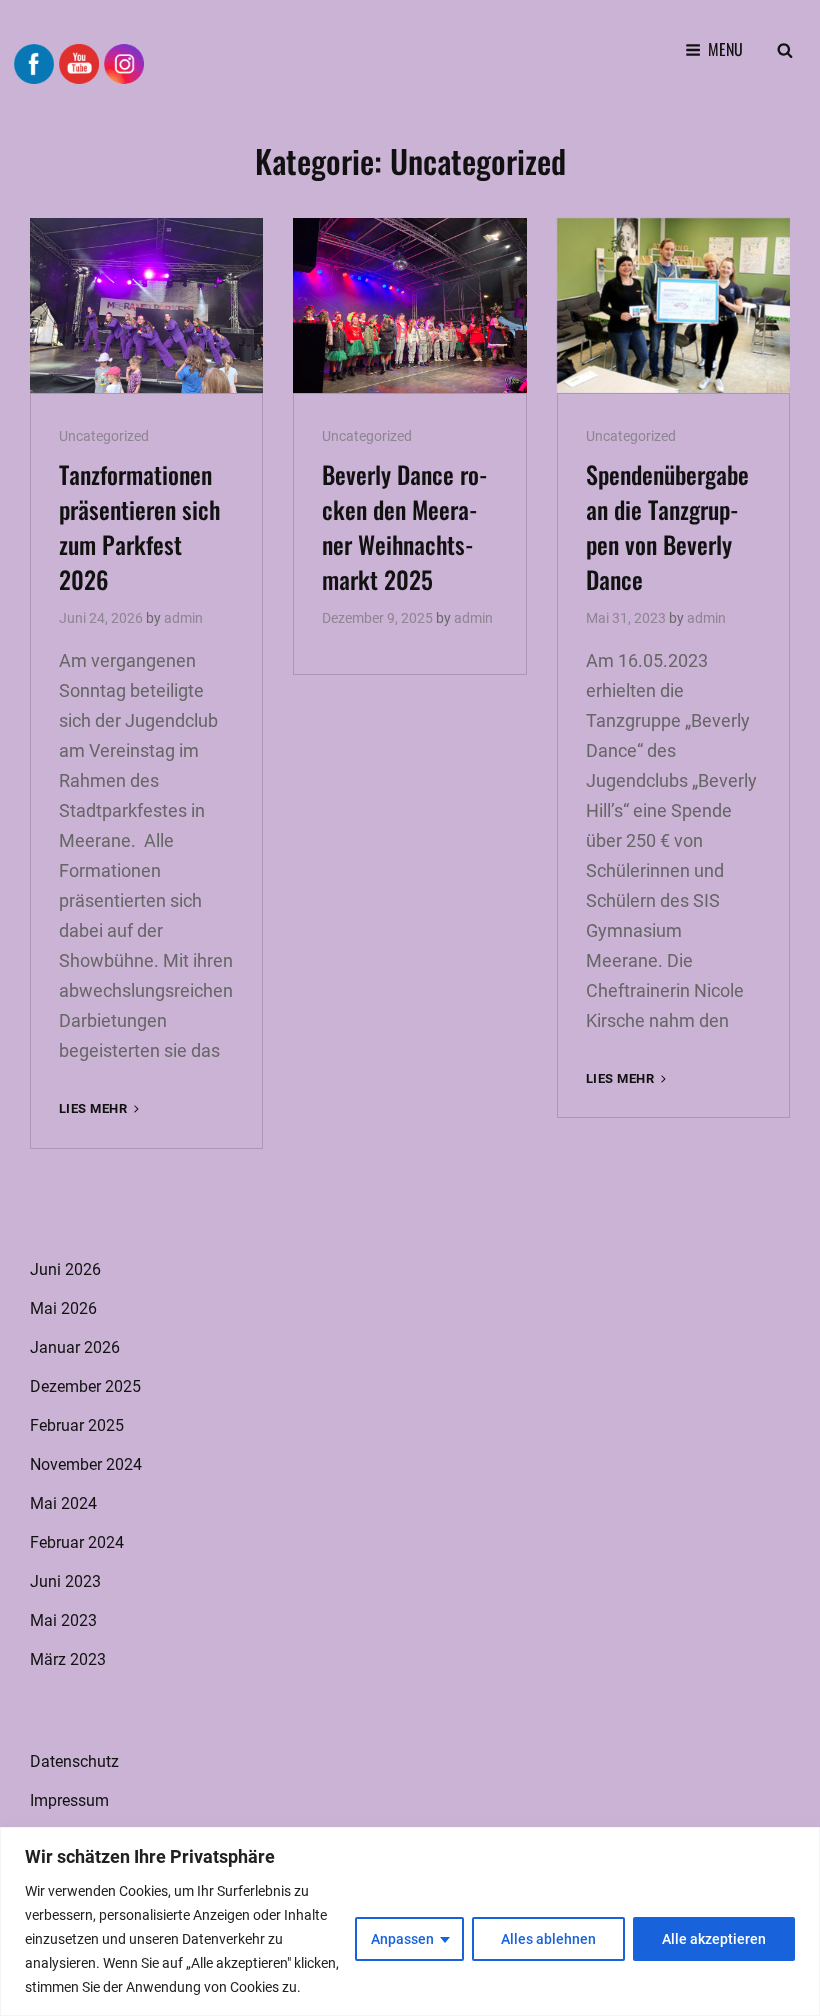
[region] (410, 1921)
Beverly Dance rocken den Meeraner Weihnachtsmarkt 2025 (405, 526)
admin (183, 618)
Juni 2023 (65, 1581)
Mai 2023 (63, 1620)
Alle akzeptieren (714, 1939)
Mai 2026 (63, 1308)
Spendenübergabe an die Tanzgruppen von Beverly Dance (667, 526)
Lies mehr (101, 1109)
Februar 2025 (77, 1425)
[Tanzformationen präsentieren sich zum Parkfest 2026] (146, 305)
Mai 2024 (63, 1503)
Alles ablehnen (548, 1939)
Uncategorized (104, 436)
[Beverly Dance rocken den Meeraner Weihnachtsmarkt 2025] (409, 305)
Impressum (69, 1800)
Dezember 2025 (85, 1386)
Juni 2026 (65, 1269)
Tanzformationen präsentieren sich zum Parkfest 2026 (139, 526)
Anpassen (402, 1939)
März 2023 (68, 1659)
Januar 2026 (75, 1347)
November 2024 (86, 1464)
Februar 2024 (77, 1542)
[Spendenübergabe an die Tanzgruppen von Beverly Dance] (673, 305)
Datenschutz (74, 1761)
